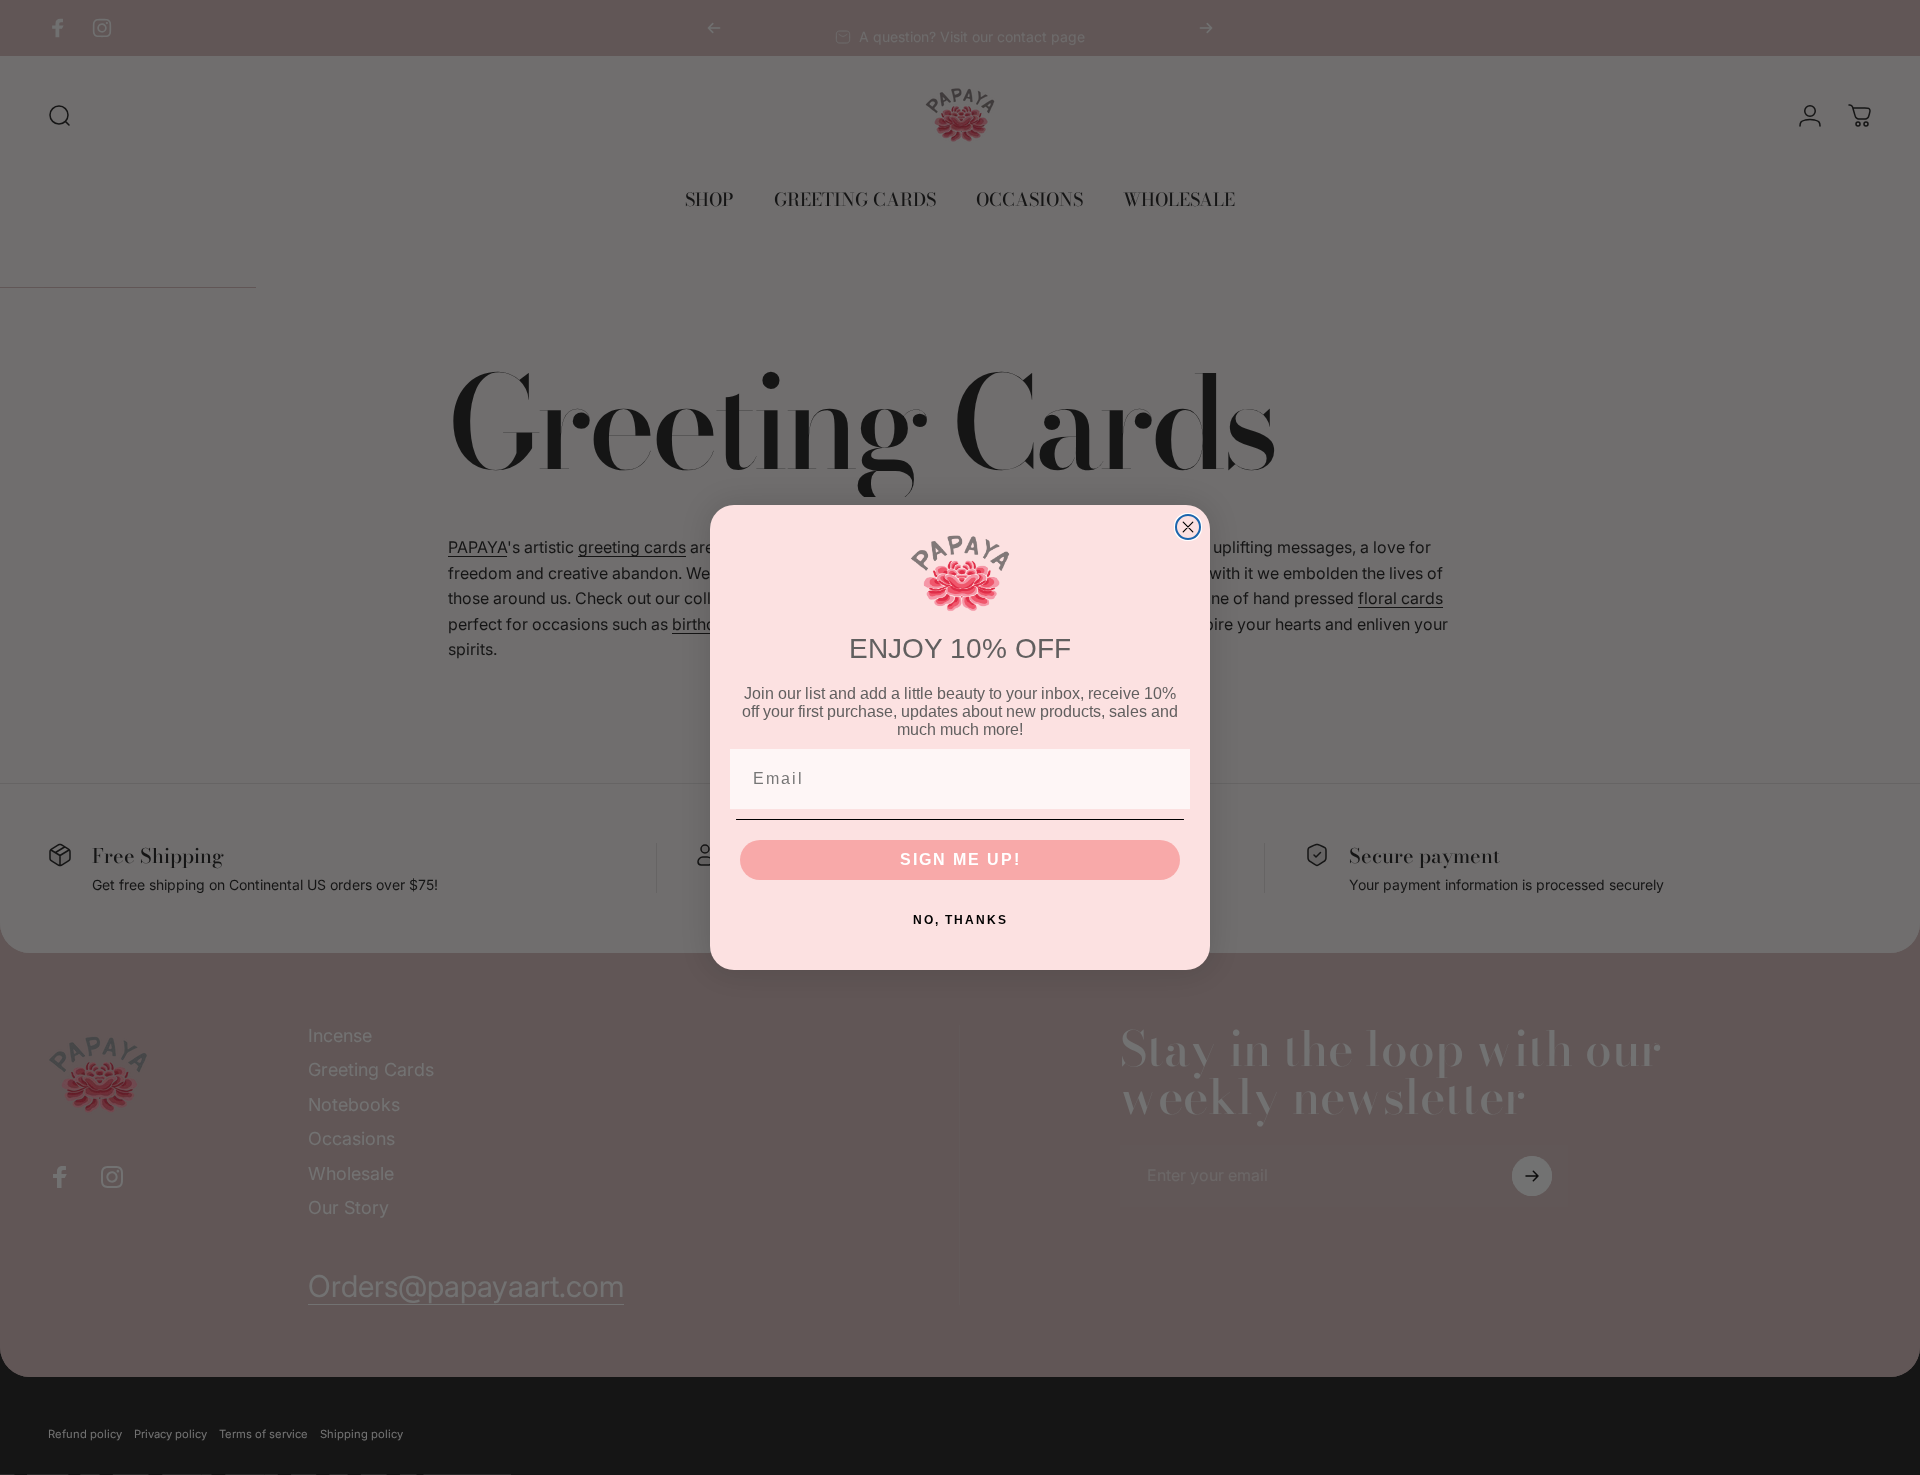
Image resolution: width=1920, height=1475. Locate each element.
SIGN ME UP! (960, 859)
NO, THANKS (960, 920)
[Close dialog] (1188, 527)
